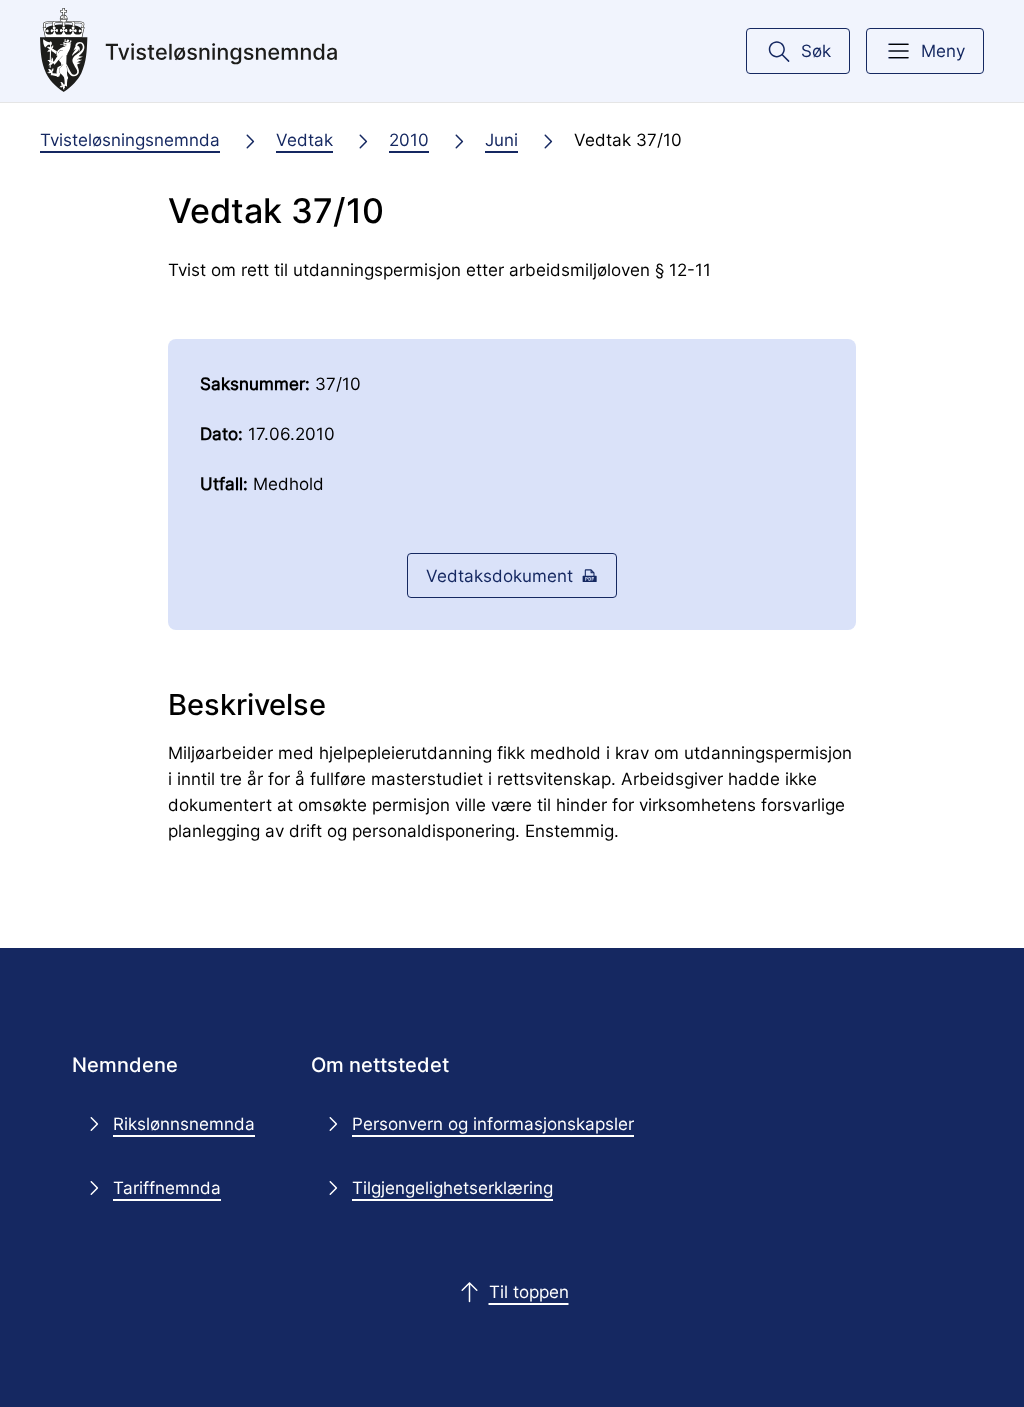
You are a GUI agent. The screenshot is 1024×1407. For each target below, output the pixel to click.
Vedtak (304, 139)
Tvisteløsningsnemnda (130, 139)
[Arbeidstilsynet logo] (189, 51)
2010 (409, 139)
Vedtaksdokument (499, 575)
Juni (501, 139)
